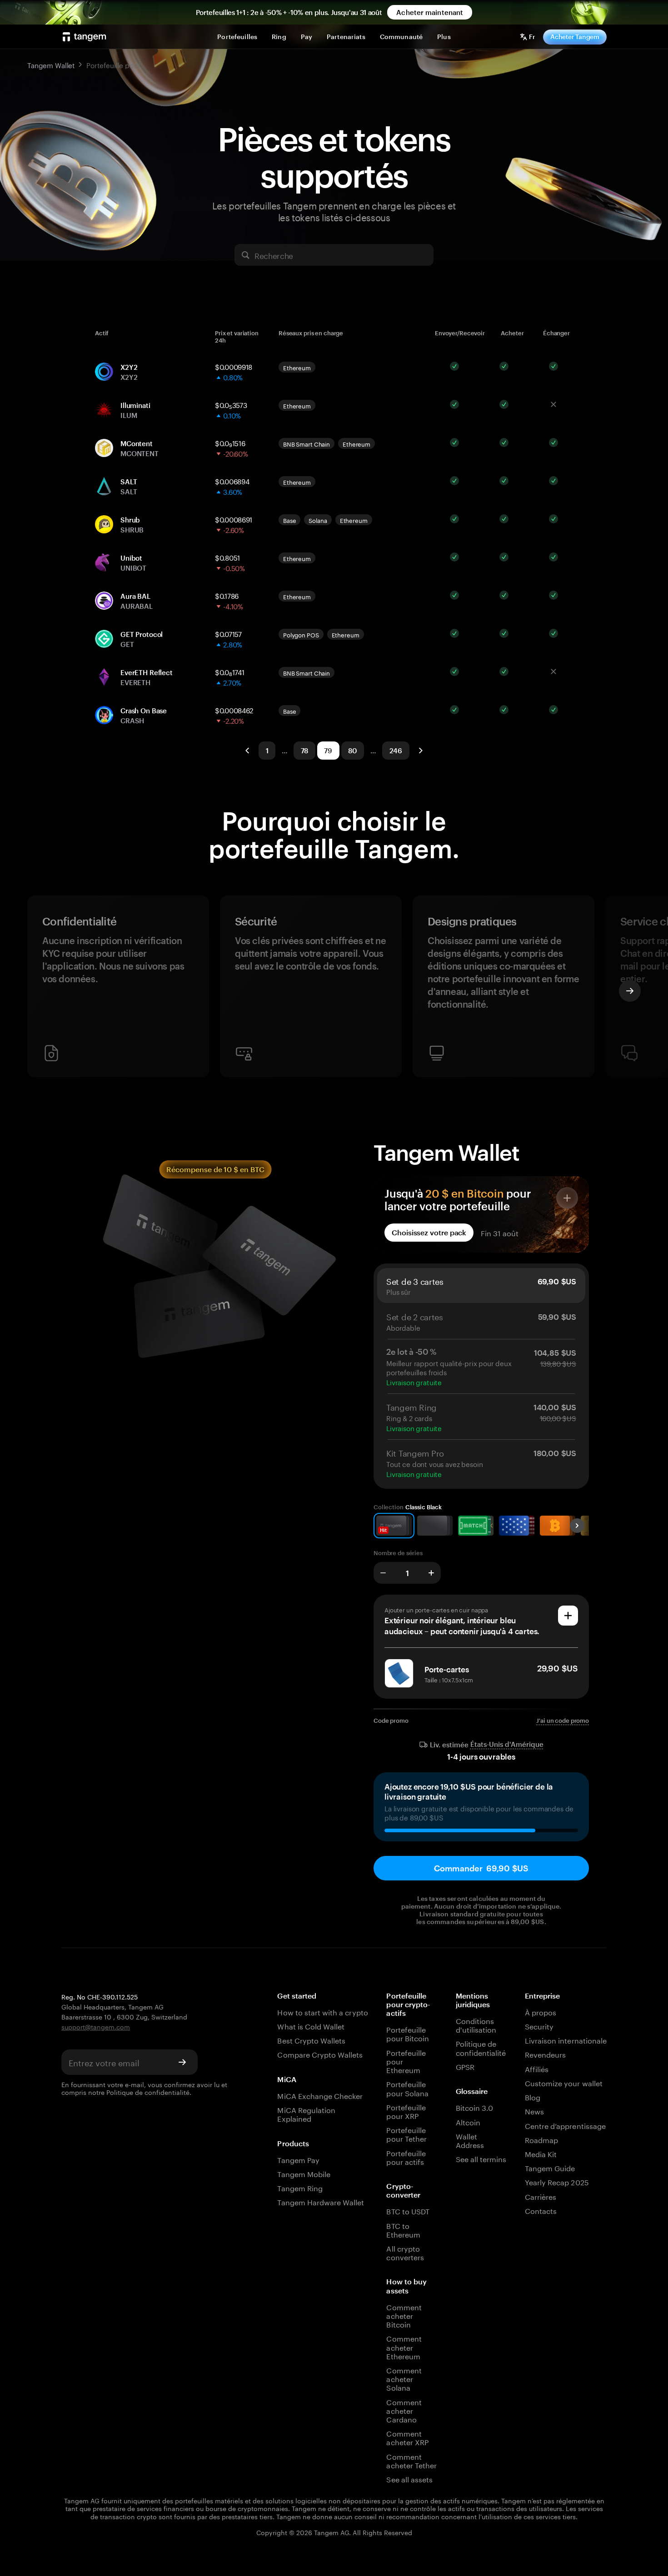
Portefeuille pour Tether (406, 2133)
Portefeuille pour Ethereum (406, 2061)
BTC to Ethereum (403, 2229)
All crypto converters (405, 2252)
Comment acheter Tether (411, 2460)
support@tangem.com (96, 2026)
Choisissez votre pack (429, 1232)
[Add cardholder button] (568, 1616)
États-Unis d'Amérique (507, 1744)
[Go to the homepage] (85, 37)
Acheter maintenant (430, 12)
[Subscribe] (182, 2062)
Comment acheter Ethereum (404, 2347)
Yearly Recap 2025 (557, 2181)
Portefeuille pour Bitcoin (408, 2033)
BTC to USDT (408, 2210)
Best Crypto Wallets (311, 2040)
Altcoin (468, 2121)
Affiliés (537, 2068)
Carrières (541, 2196)
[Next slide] (630, 991)
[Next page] (420, 751)
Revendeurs (545, 2054)
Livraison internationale (566, 2040)
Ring (279, 37)
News (534, 2111)
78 (305, 751)
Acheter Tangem (575, 37)
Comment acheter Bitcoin (404, 2315)
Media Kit (541, 2153)
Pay (307, 37)
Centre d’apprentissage (565, 2125)
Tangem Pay (298, 2159)
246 (396, 751)
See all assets (409, 2479)
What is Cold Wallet (311, 2026)
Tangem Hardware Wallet (321, 2201)
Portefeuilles (237, 37)
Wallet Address (470, 2140)
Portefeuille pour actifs (406, 2157)
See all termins (481, 2158)
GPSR (465, 2066)
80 (353, 751)
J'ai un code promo (563, 1721)
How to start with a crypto (322, 2012)
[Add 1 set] (431, 1573)
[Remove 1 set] (383, 1573)
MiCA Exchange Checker (320, 2095)
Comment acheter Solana (404, 2378)
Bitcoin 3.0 (475, 2107)
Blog (533, 2096)
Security (539, 2026)
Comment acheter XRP (407, 2437)
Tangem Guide (550, 2167)
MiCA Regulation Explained (306, 2114)
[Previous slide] (38, 991)
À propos (541, 2012)
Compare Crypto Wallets (320, 2054)
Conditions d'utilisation (476, 2024)
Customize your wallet (564, 2082)
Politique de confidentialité (148, 2092)
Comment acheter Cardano (404, 2410)
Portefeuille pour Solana (407, 2088)
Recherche (274, 255)
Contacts (541, 2210)
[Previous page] (248, 751)
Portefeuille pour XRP (406, 2111)
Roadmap (541, 2139)
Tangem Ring (300, 2187)
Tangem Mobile (304, 2173)
